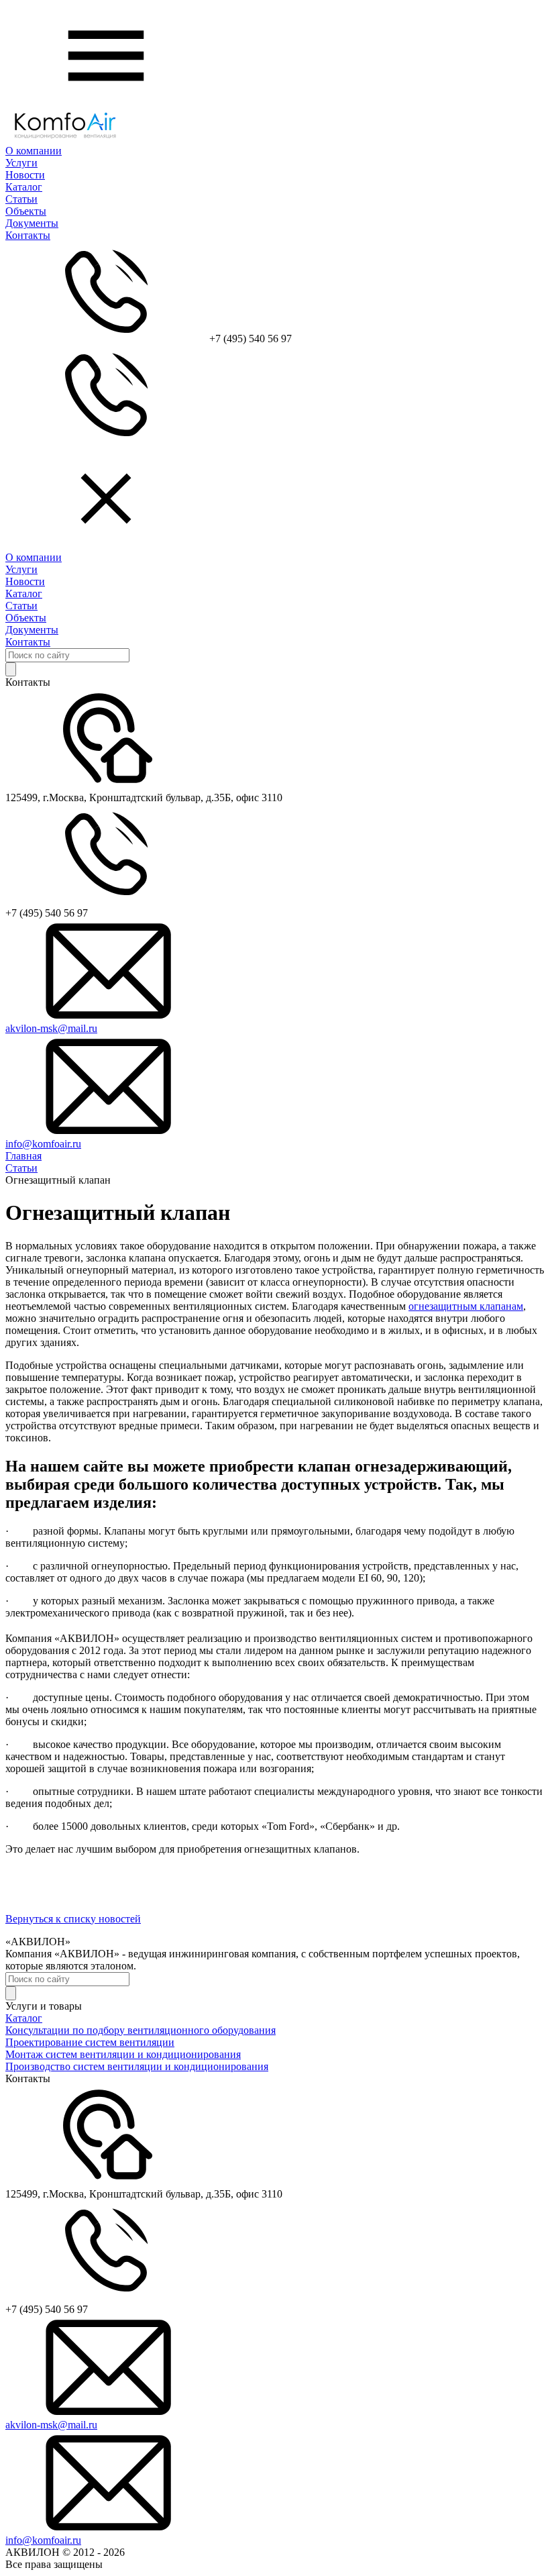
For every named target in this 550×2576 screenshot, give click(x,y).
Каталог (24, 187)
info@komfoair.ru (43, 1144)
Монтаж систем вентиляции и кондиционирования (123, 2054)
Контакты (28, 235)
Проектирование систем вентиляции (90, 2042)
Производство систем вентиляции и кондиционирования (137, 2066)
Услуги (21, 163)
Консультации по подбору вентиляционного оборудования (141, 2030)
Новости (25, 175)
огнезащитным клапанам (466, 1306)
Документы (32, 223)
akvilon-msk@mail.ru (51, 1028)
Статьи (21, 199)
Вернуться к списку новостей (73, 1919)
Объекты (26, 211)
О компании (34, 151)
